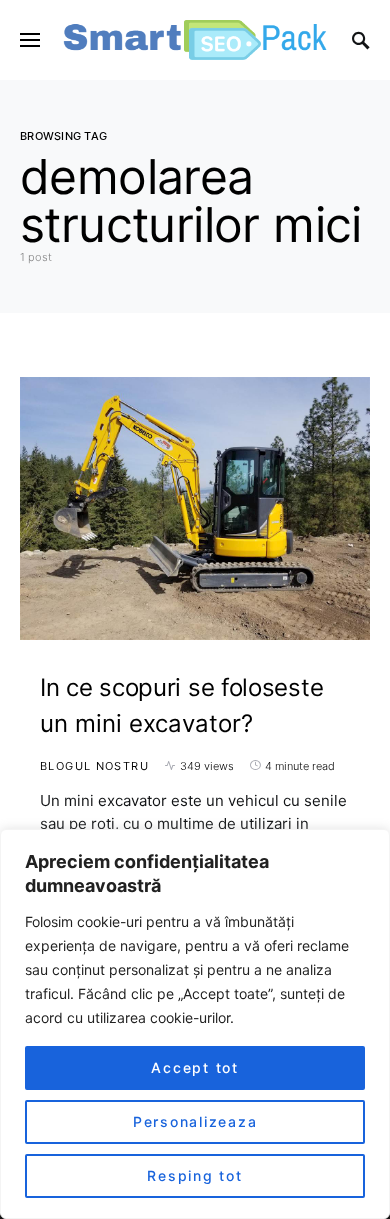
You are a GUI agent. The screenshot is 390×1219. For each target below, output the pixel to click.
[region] (195, 1024)
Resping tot (194, 1175)
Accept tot (195, 1067)
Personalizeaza (195, 1121)
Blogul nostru (94, 766)
